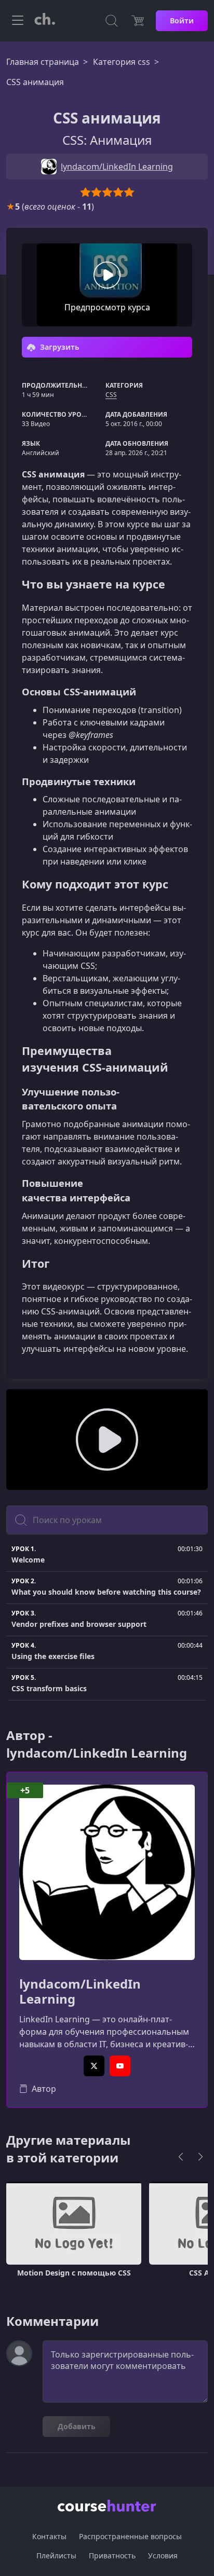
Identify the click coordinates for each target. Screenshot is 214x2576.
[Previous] (181, 2157)
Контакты (49, 2536)
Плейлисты (56, 2556)
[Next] (200, 2157)
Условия (163, 2556)
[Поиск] (112, 21)
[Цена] (138, 21)
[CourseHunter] (45, 21)
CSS (111, 395)
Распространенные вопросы (130, 2536)
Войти (182, 20)
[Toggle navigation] (18, 21)
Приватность (112, 2556)
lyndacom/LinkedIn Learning (80, 1992)
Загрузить (59, 347)
